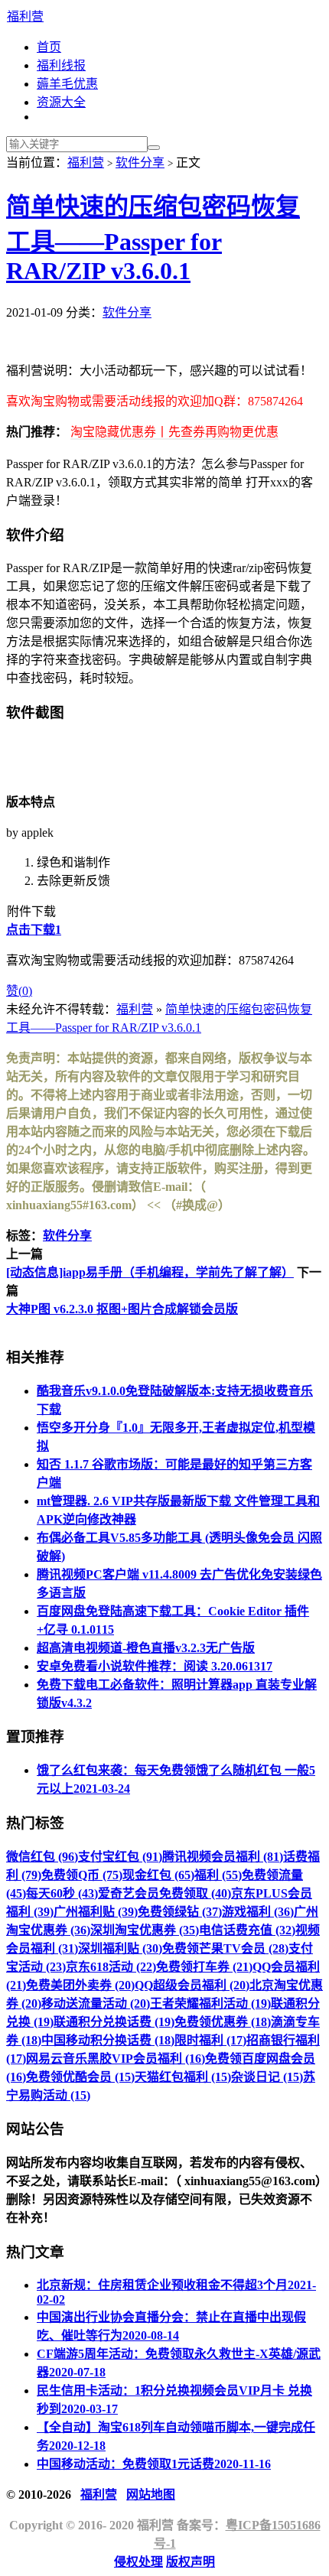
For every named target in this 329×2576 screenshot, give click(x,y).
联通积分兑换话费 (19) (114, 2022)
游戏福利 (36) (258, 1912)
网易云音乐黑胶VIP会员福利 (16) (116, 2059)
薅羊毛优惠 (67, 84)
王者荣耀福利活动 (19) (210, 2004)
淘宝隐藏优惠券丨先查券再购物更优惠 (174, 432)
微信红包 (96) (42, 1857)
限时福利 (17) (210, 2040)
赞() (19, 991)
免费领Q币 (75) (82, 1875)
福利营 (25, 16)
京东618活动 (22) (111, 1967)
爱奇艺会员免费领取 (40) (164, 1893)
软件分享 (140, 163)
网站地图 (151, 2495)
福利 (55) (218, 1875)
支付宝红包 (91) (120, 1857)
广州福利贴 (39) (96, 1912)
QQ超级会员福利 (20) (192, 1985)
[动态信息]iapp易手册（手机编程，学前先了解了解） (150, 1272)
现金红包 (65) (158, 1875)
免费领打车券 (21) (204, 1967)
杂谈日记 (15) (267, 2077)
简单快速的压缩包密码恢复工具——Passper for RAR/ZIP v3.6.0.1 (153, 239)
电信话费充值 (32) (247, 1930)
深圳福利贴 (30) (120, 1948)
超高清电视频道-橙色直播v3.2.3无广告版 (146, 1648)
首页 (49, 47)
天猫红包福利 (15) (183, 2077)
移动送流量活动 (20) (96, 2004)
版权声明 (191, 2562)
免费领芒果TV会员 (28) (225, 1948)
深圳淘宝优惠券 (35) (145, 1930)
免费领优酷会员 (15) (80, 2077)
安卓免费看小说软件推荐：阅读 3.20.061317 (155, 1666)
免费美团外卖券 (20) (80, 1985)
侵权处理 (138, 2562)
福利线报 (61, 65)
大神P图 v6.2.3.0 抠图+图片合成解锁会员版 (122, 1309)
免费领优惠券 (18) (223, 2022)
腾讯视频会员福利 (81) (223, 1857)
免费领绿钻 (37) (180, 1912)
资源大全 (61, 102)
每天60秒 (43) (62, 1893)
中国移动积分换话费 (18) (108, 2040)
